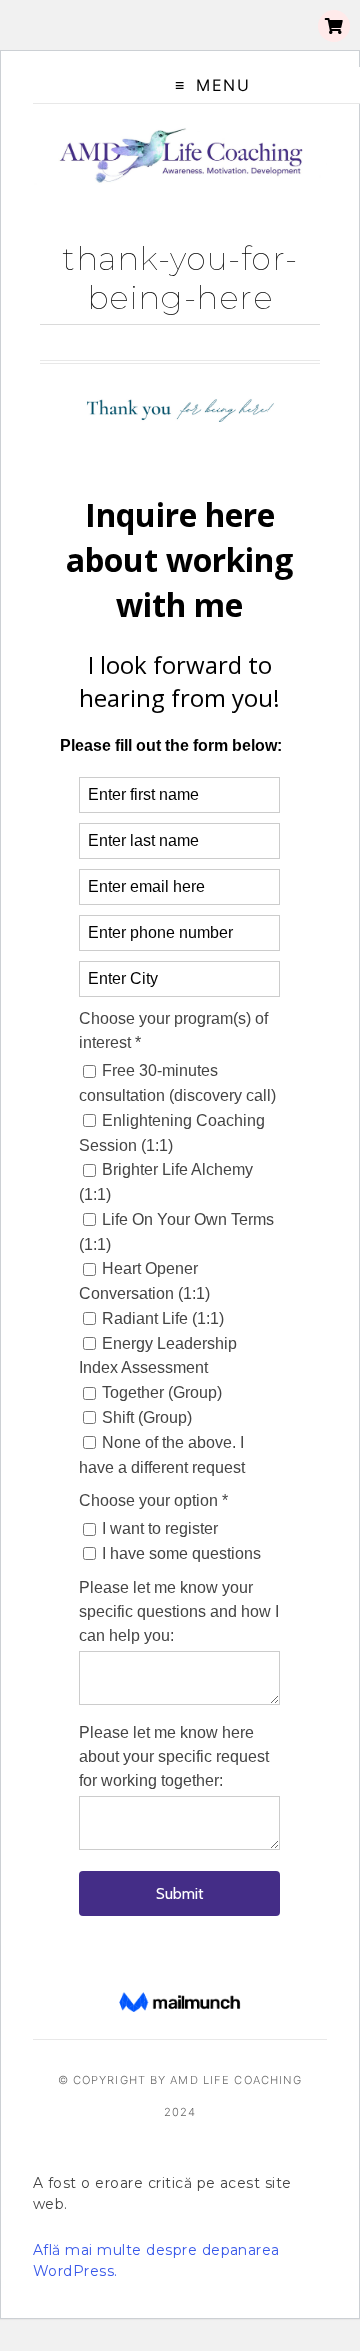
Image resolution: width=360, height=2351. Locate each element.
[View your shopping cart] (334, 26)
